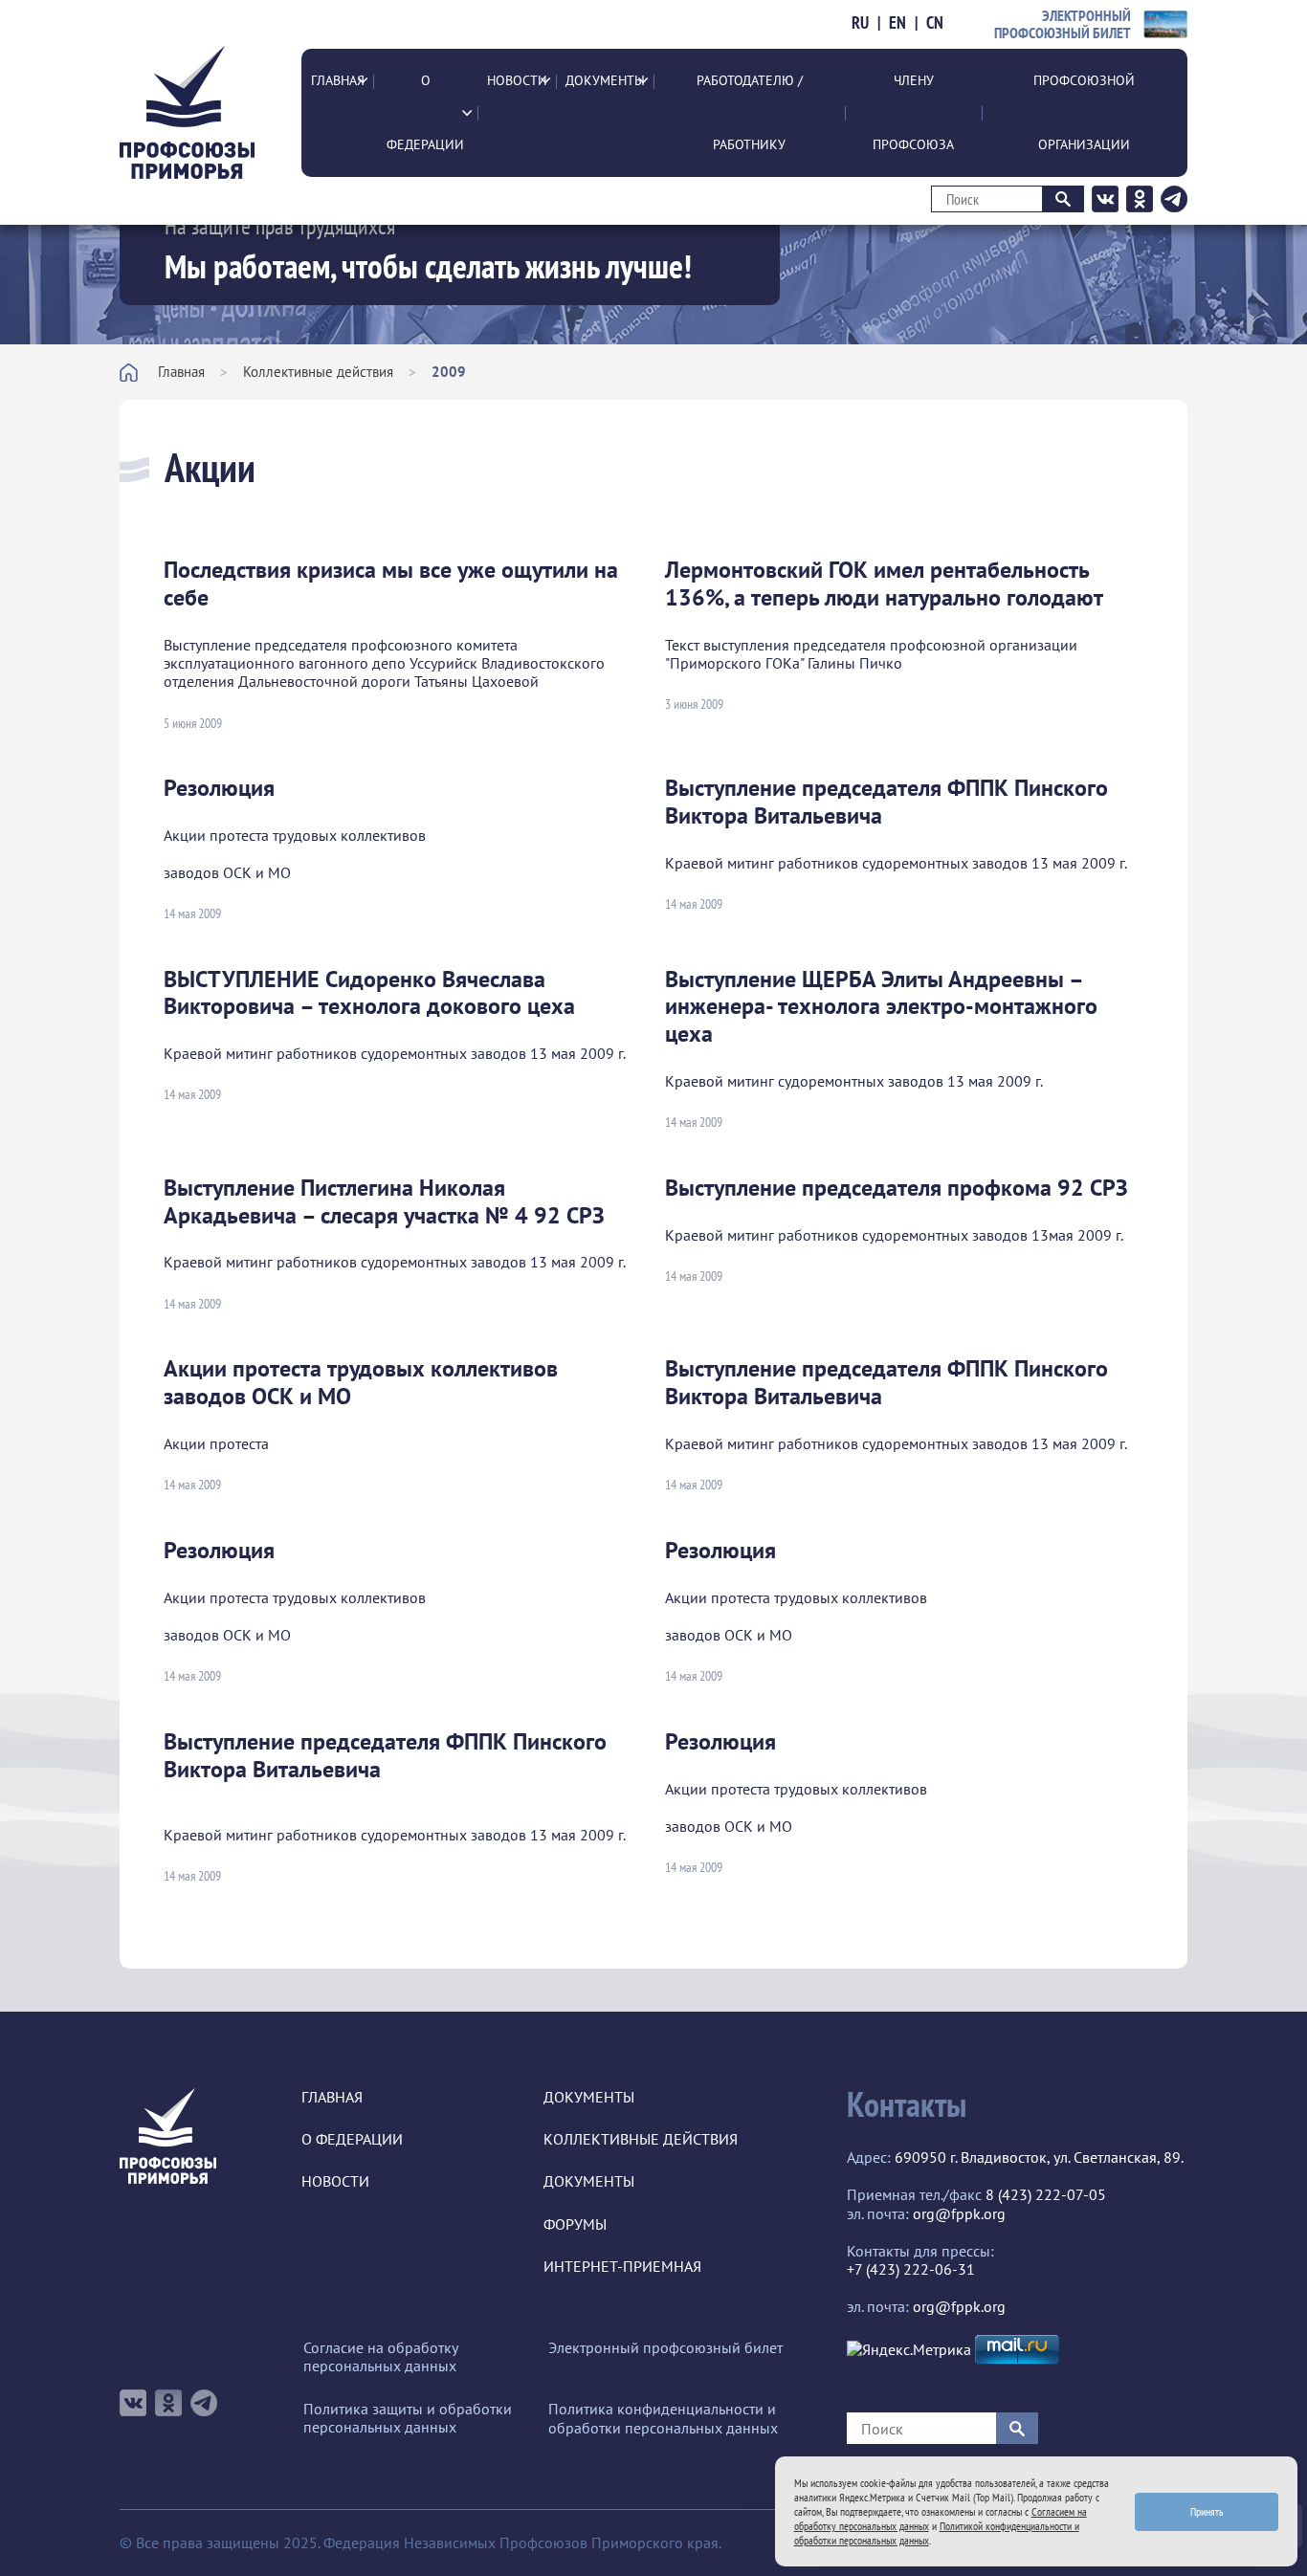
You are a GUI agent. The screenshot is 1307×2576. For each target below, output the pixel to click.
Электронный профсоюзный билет (665, 2348)
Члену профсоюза (913, 112)
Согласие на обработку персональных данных (380, 2357)
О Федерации (425, 112)
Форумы (575, 2224)
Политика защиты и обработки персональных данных (408, 2418)
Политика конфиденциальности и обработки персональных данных (663, 2418)
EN (897, 23)
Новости (517, 80)
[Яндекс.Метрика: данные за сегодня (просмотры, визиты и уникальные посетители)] (909, 2350)
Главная (338, 80)
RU (860, 23)
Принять (1207, 2511)
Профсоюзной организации (1084, 112)
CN (935, 23)
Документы (605, 80)
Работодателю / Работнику (750, 112)
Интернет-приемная (622, 2267)
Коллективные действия (318, 372)
